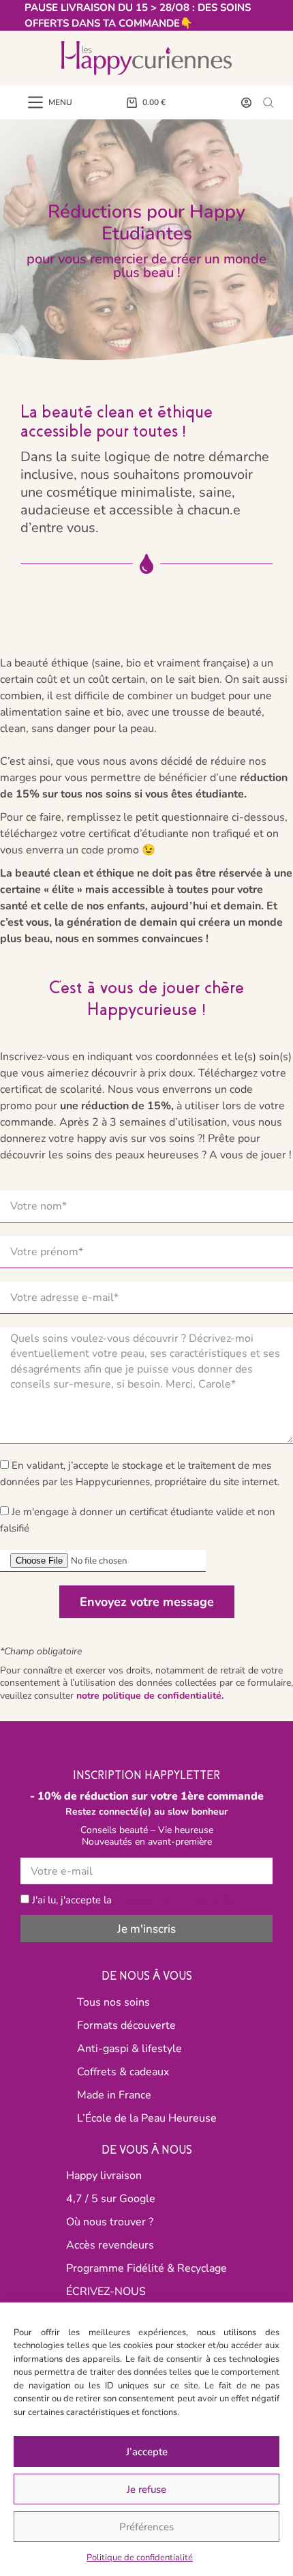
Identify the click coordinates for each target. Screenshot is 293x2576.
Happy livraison (104, 2176)
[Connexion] (246, 103)
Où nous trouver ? (110, 2222)
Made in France (114, 2095)
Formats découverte (126, 2025)
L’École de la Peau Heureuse (147, 2118)
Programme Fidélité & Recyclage (146, 2268)
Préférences (146, 2527)
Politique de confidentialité (140, 2558)
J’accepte (147, 2452)
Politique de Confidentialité (175, 1900)
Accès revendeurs (110, 2245)
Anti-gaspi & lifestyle (129, 2049)
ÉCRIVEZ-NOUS (106, 2292)
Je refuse (146, 2489)
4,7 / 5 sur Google (111, 2199)
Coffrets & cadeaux (123, 2072)
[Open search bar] (268, 102)
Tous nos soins (113, 2002)
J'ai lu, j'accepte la (134, 1900)
